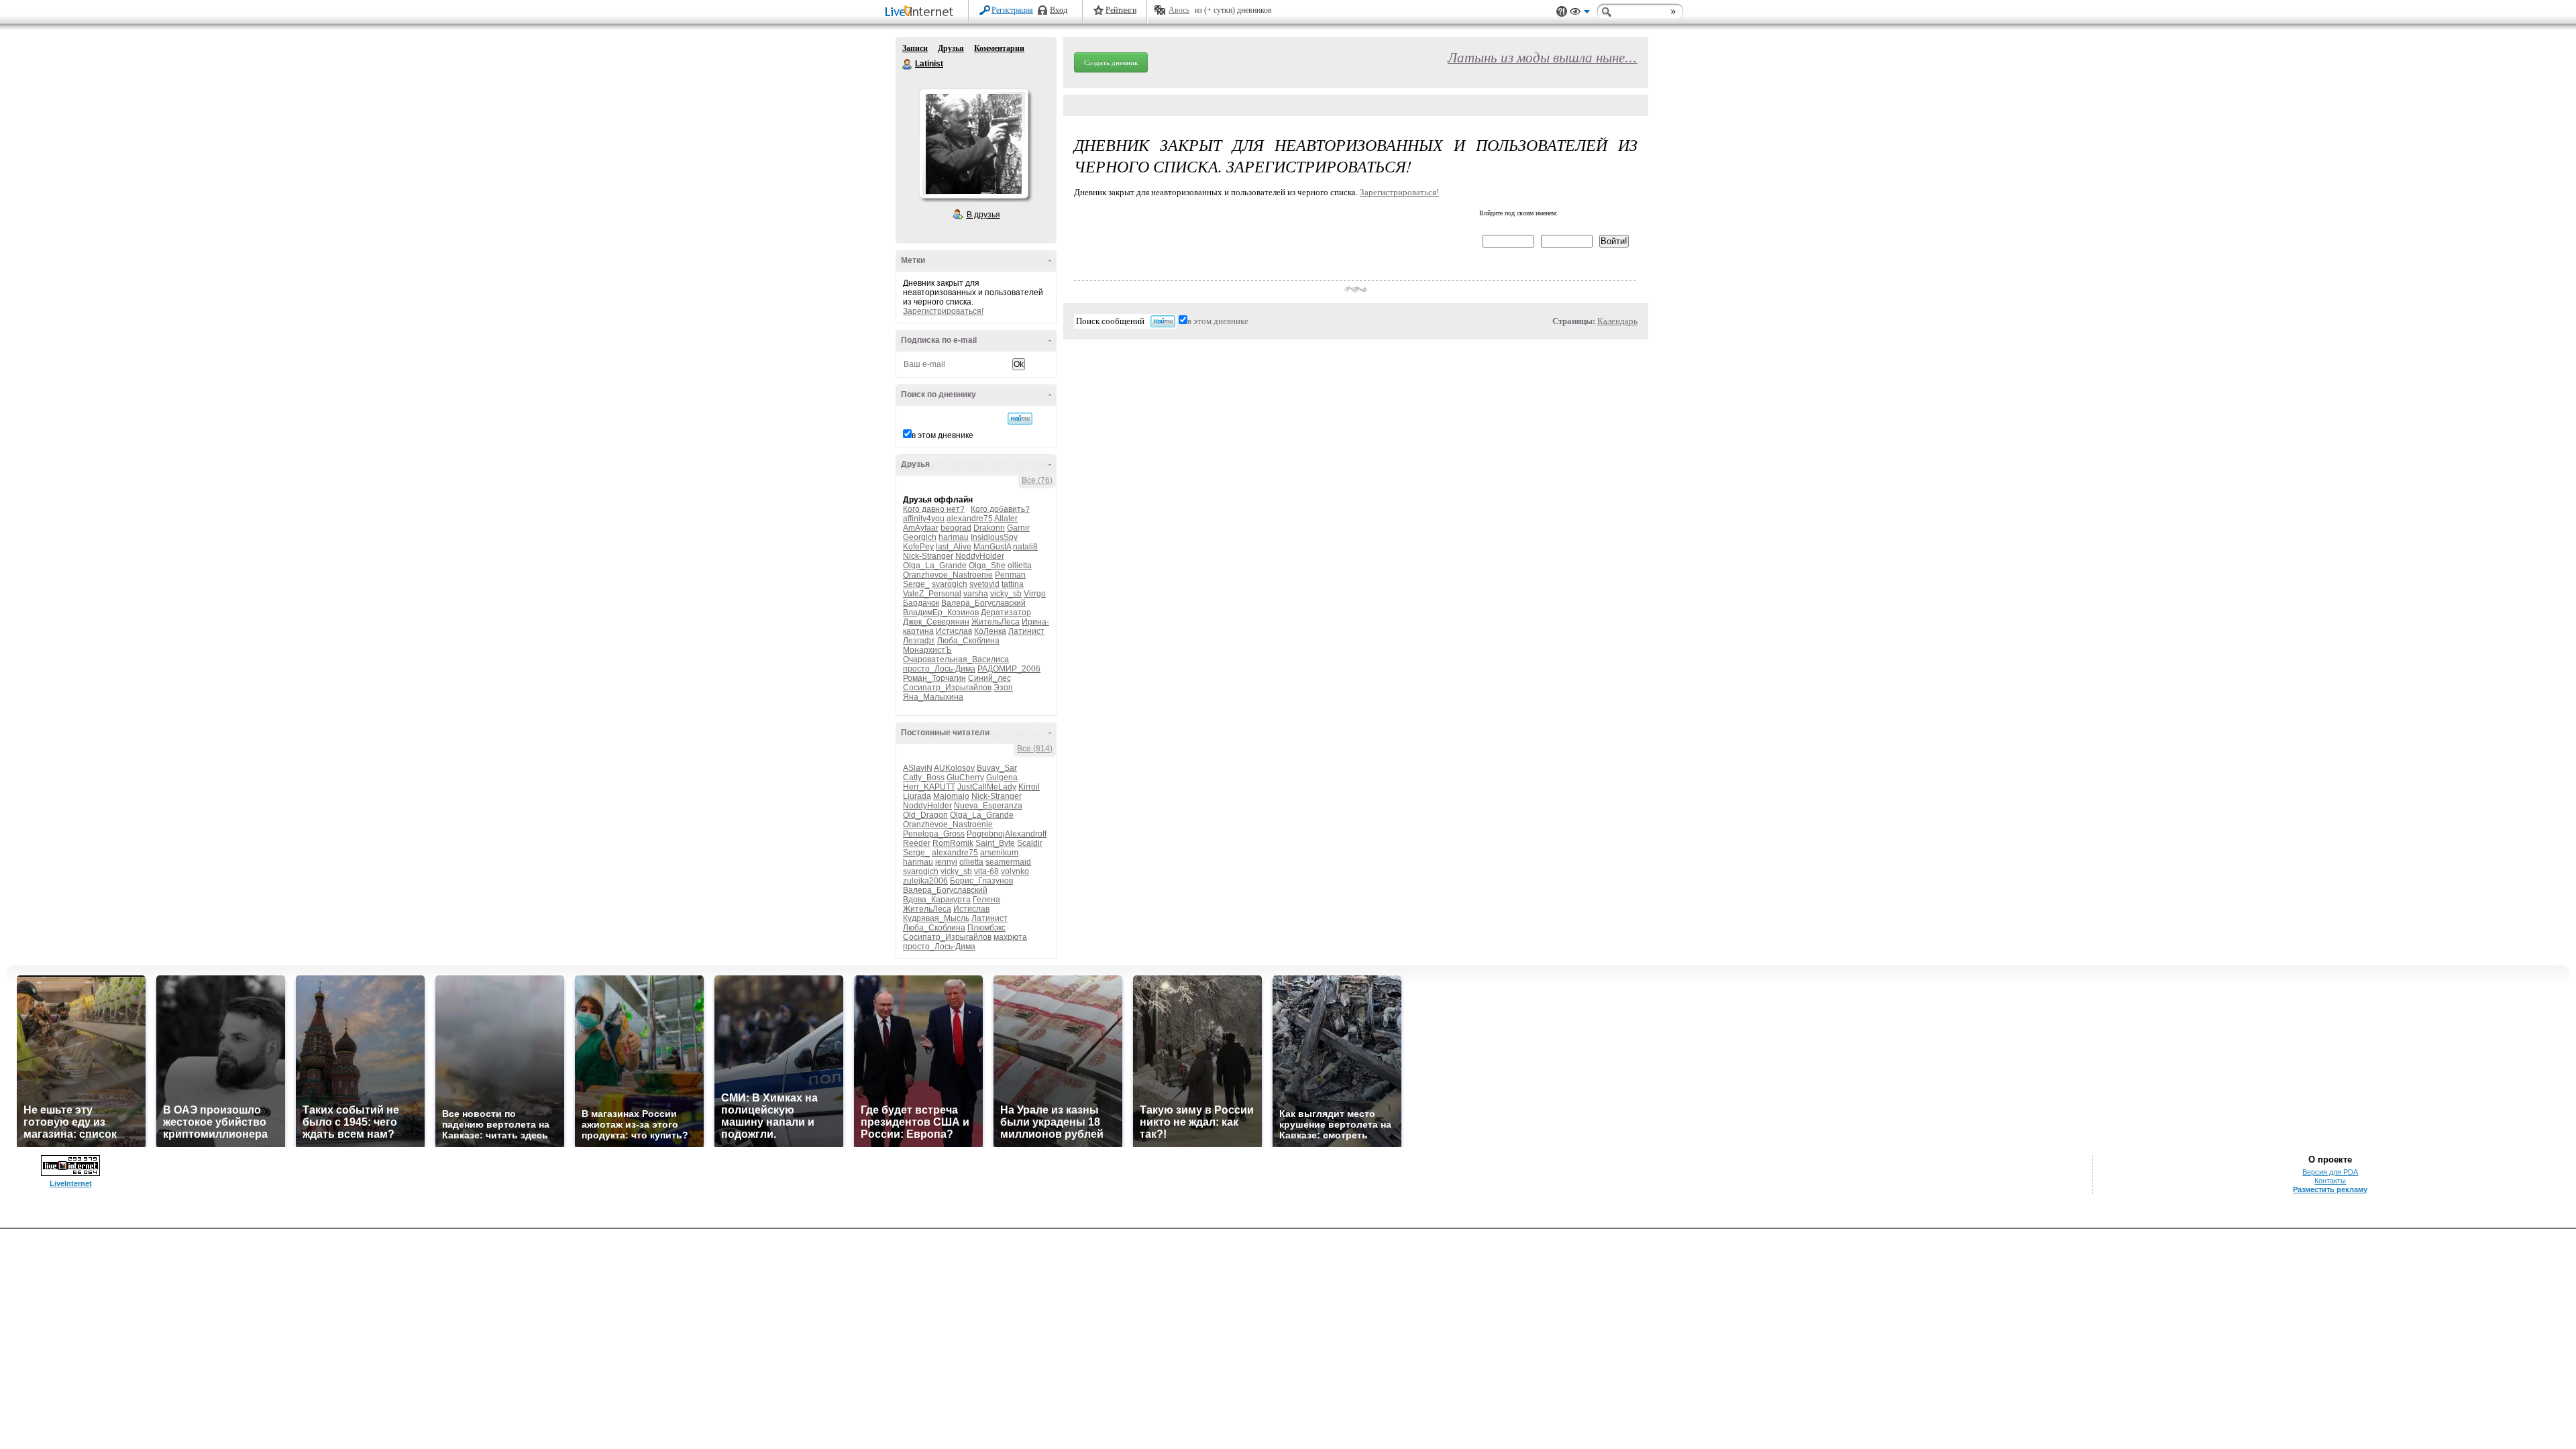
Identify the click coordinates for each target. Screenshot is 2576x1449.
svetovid (984, 584)
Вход (1059, 10)
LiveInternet (922, 12)
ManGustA (992, 547)
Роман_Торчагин (934, 678)
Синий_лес (989, 678)
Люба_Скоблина (968, 641)
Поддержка (1562, 12)
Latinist (908, 64)
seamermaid (1008, 862)
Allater (1006, 519)
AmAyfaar (921, 528)
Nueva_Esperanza (988, 806)
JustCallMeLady (987, 787)
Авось (1179, 10)
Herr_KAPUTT (929, 787)
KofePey (918, 547)
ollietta (1020, 566)
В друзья (983, 215)
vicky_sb (1006, 594)
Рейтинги (1121, 10)
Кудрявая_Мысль (936, 918)
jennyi (946, 862)
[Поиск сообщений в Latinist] (1020, 419)
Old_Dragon (925, 815)
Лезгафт (919, 641)
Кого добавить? (1000, 509)
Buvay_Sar (997, 768)
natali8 (1025, 547)
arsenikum (999, 853)
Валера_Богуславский (983, 603)
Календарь (1617, 321)
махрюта (1010, 937)
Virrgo (1035, 594)
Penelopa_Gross (934, 834)
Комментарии (999, 48)
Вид (1580, 13)
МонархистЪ (927, 650)
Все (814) (1035, 749)
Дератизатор (1006, 612)
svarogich (950, 584)
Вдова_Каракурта (937, 900)
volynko (1015, 871)
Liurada (917, 796)
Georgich (920, 537)
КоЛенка (990, 631)
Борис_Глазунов (981, 881)
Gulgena (1002, 777)
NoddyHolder (980, 556)
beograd (956, 528)
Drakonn (989, 528)
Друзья (951, 48)
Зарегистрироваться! (943, 311)
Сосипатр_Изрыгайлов (947, 688)
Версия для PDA (2330, 1172)
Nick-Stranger (928, 556)
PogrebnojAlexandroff (1007, 834)
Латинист (1026, 631)
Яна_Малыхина (933, 697)
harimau (954, 537)
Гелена (986, 900)
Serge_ (916, 584)
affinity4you (924, 519)
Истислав (954, 631)
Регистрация (1012, 10)
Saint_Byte (995, 843)
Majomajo (951, 796)
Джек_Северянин (936, 622)
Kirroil (1029, 787)
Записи (915, 48)
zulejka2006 (925, 881)
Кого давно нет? (934, 509)
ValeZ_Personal (932, 594)
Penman (1010, 575)
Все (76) (1037, 480)
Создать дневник (1111, 62)
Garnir (1018, 528)
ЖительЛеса (996, 622)
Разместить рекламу (2330, 1189)
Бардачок (921, 603)
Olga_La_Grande (935, 566)
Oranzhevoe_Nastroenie (948, 575)
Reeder (917, 843)
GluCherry (965, 777)
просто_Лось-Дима (939, 669)
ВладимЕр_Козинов (941, 612)
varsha (976, 594)
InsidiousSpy (994, 537)
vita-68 (986, 871)
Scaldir (1030, 843)
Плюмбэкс (986, 928)
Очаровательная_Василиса (956, 659)
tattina (1013, 584)
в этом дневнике (943, 435)
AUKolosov (954, 768)
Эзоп (1003, 688)
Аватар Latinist (973, 144)
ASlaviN (918, 768)
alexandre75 (970, 519)
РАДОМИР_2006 (1009, 669)
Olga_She (987, 566)
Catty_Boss (924, 777)
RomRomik (953, 843)
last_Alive (954, 547)
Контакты (2330, 1181)
